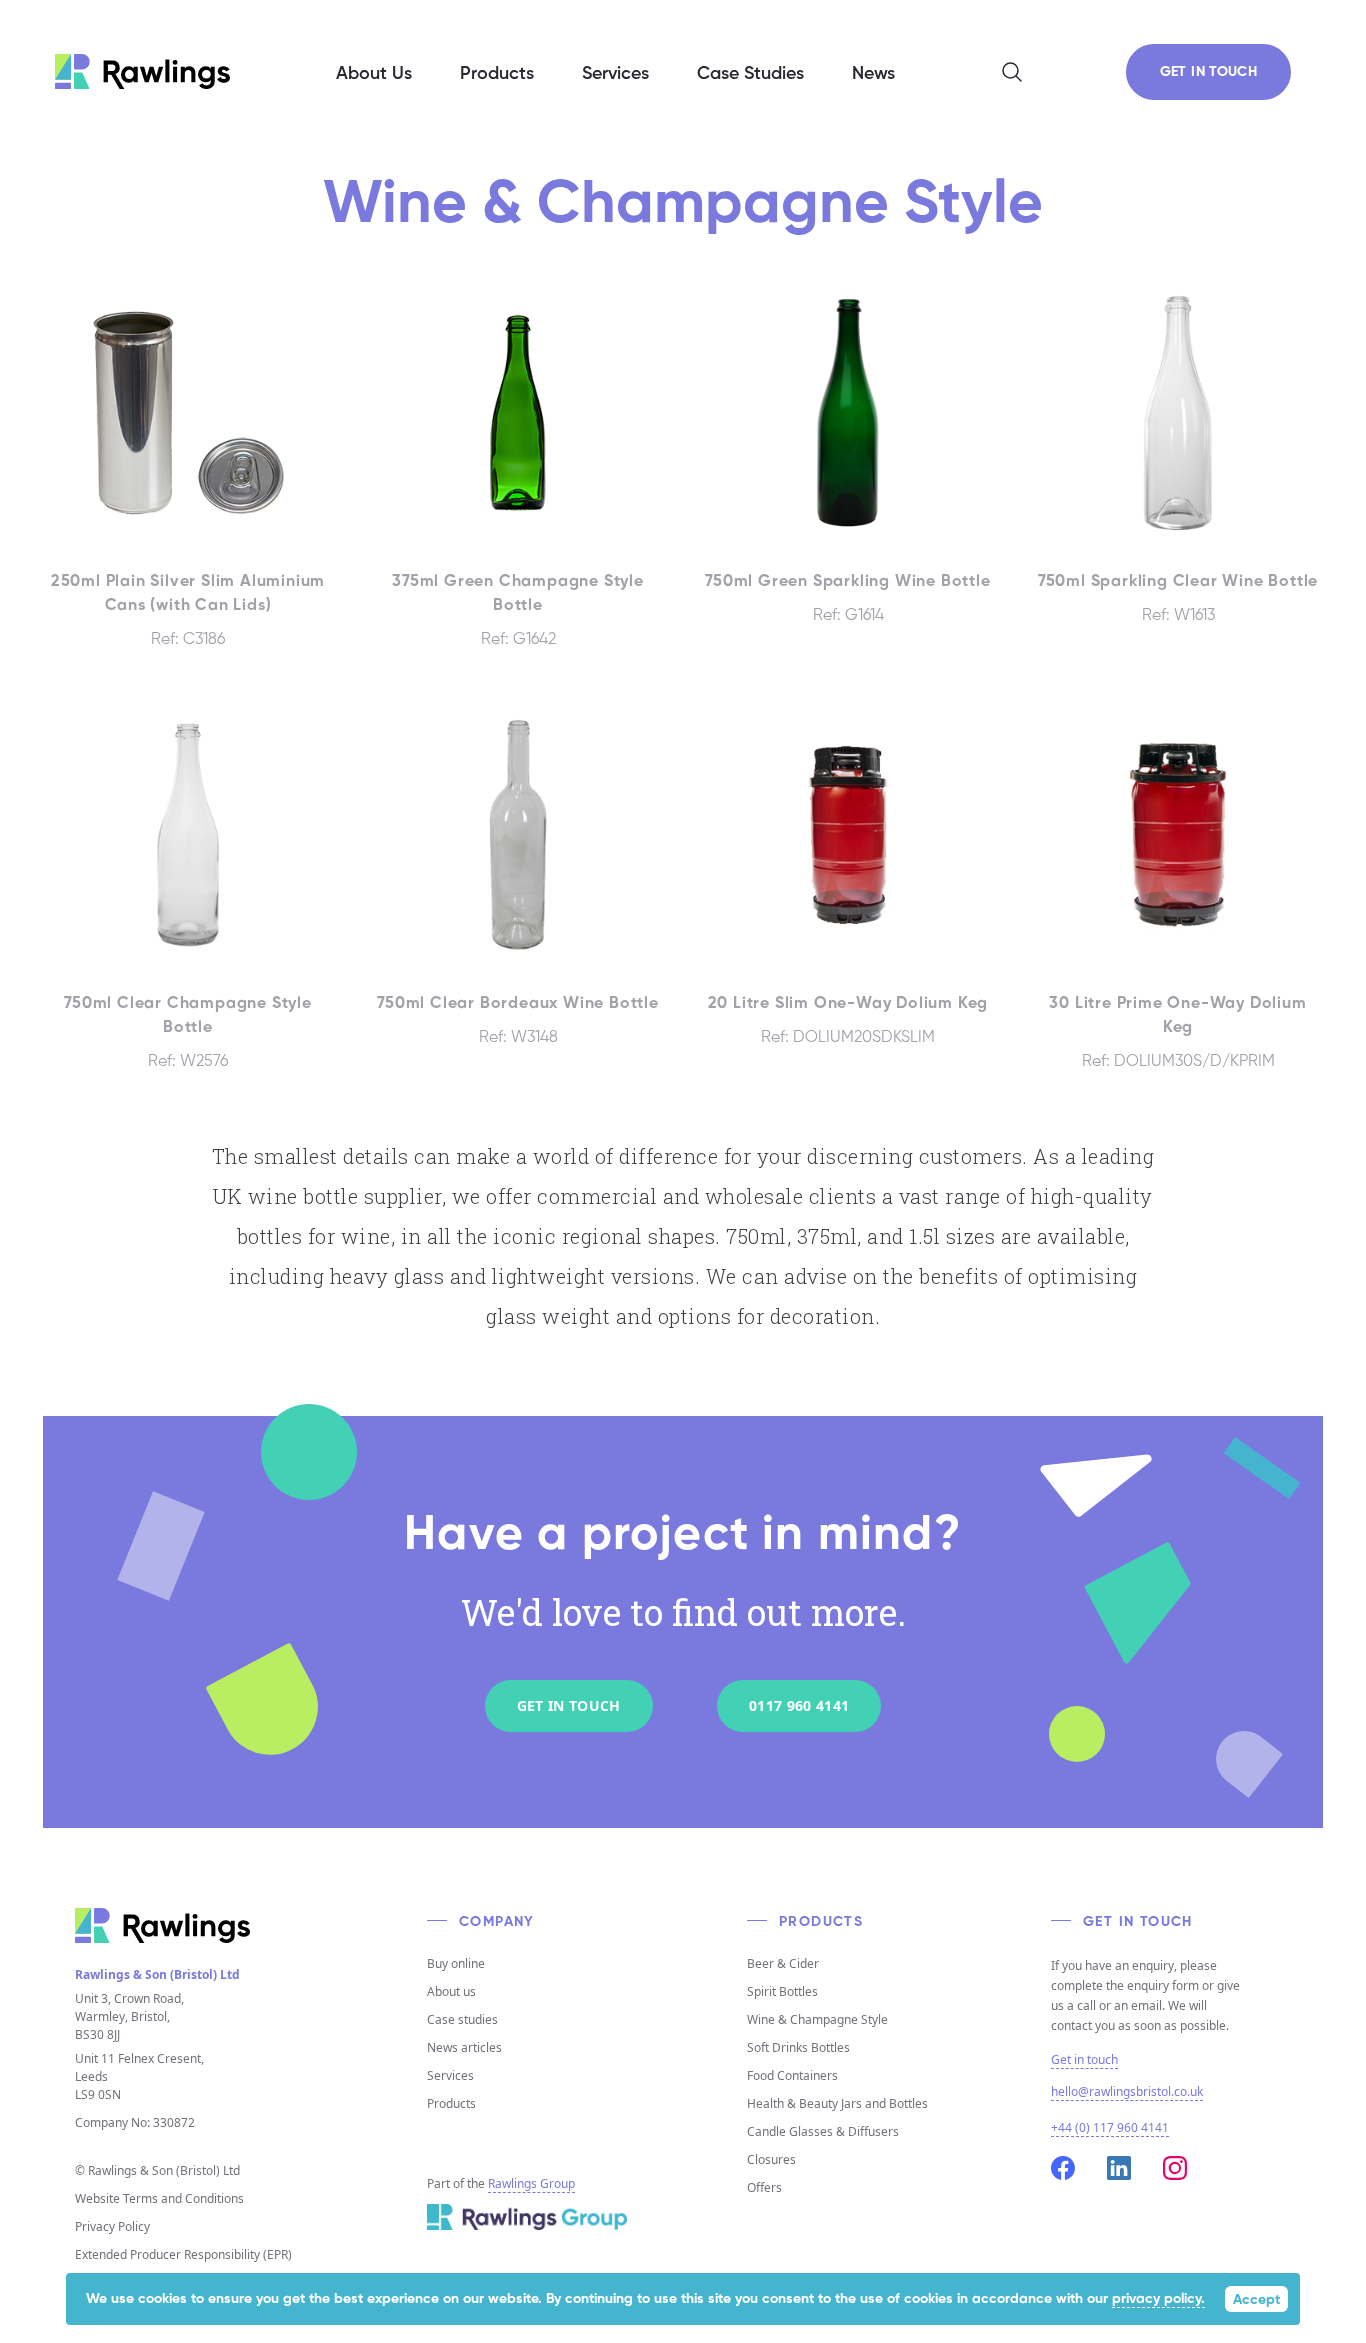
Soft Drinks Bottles (798, 2047)
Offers (764, 2187)
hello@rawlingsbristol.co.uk (1127, 2091)
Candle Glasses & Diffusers (823, 2131)
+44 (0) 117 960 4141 (1110, 2127)
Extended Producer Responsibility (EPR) (183, 2254)
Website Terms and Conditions (159, 2198)
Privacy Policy (112, 2226)
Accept (1256, 2300)
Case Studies (750, 74)
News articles (464, 2047)
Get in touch (1084, 2060)
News (873, 74)
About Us (374, 74)
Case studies (462, 2019)
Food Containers (792, 2075)
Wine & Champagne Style (817, 2019)
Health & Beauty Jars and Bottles (837, 2103)
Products (451, 2103)
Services (450, 2075)
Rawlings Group (531, 2183)
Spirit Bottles (782, 1991)
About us (451, 1991)
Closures (771, 2159)
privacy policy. (1158, 2299)
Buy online (456, 1963)
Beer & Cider (783, 1963)
